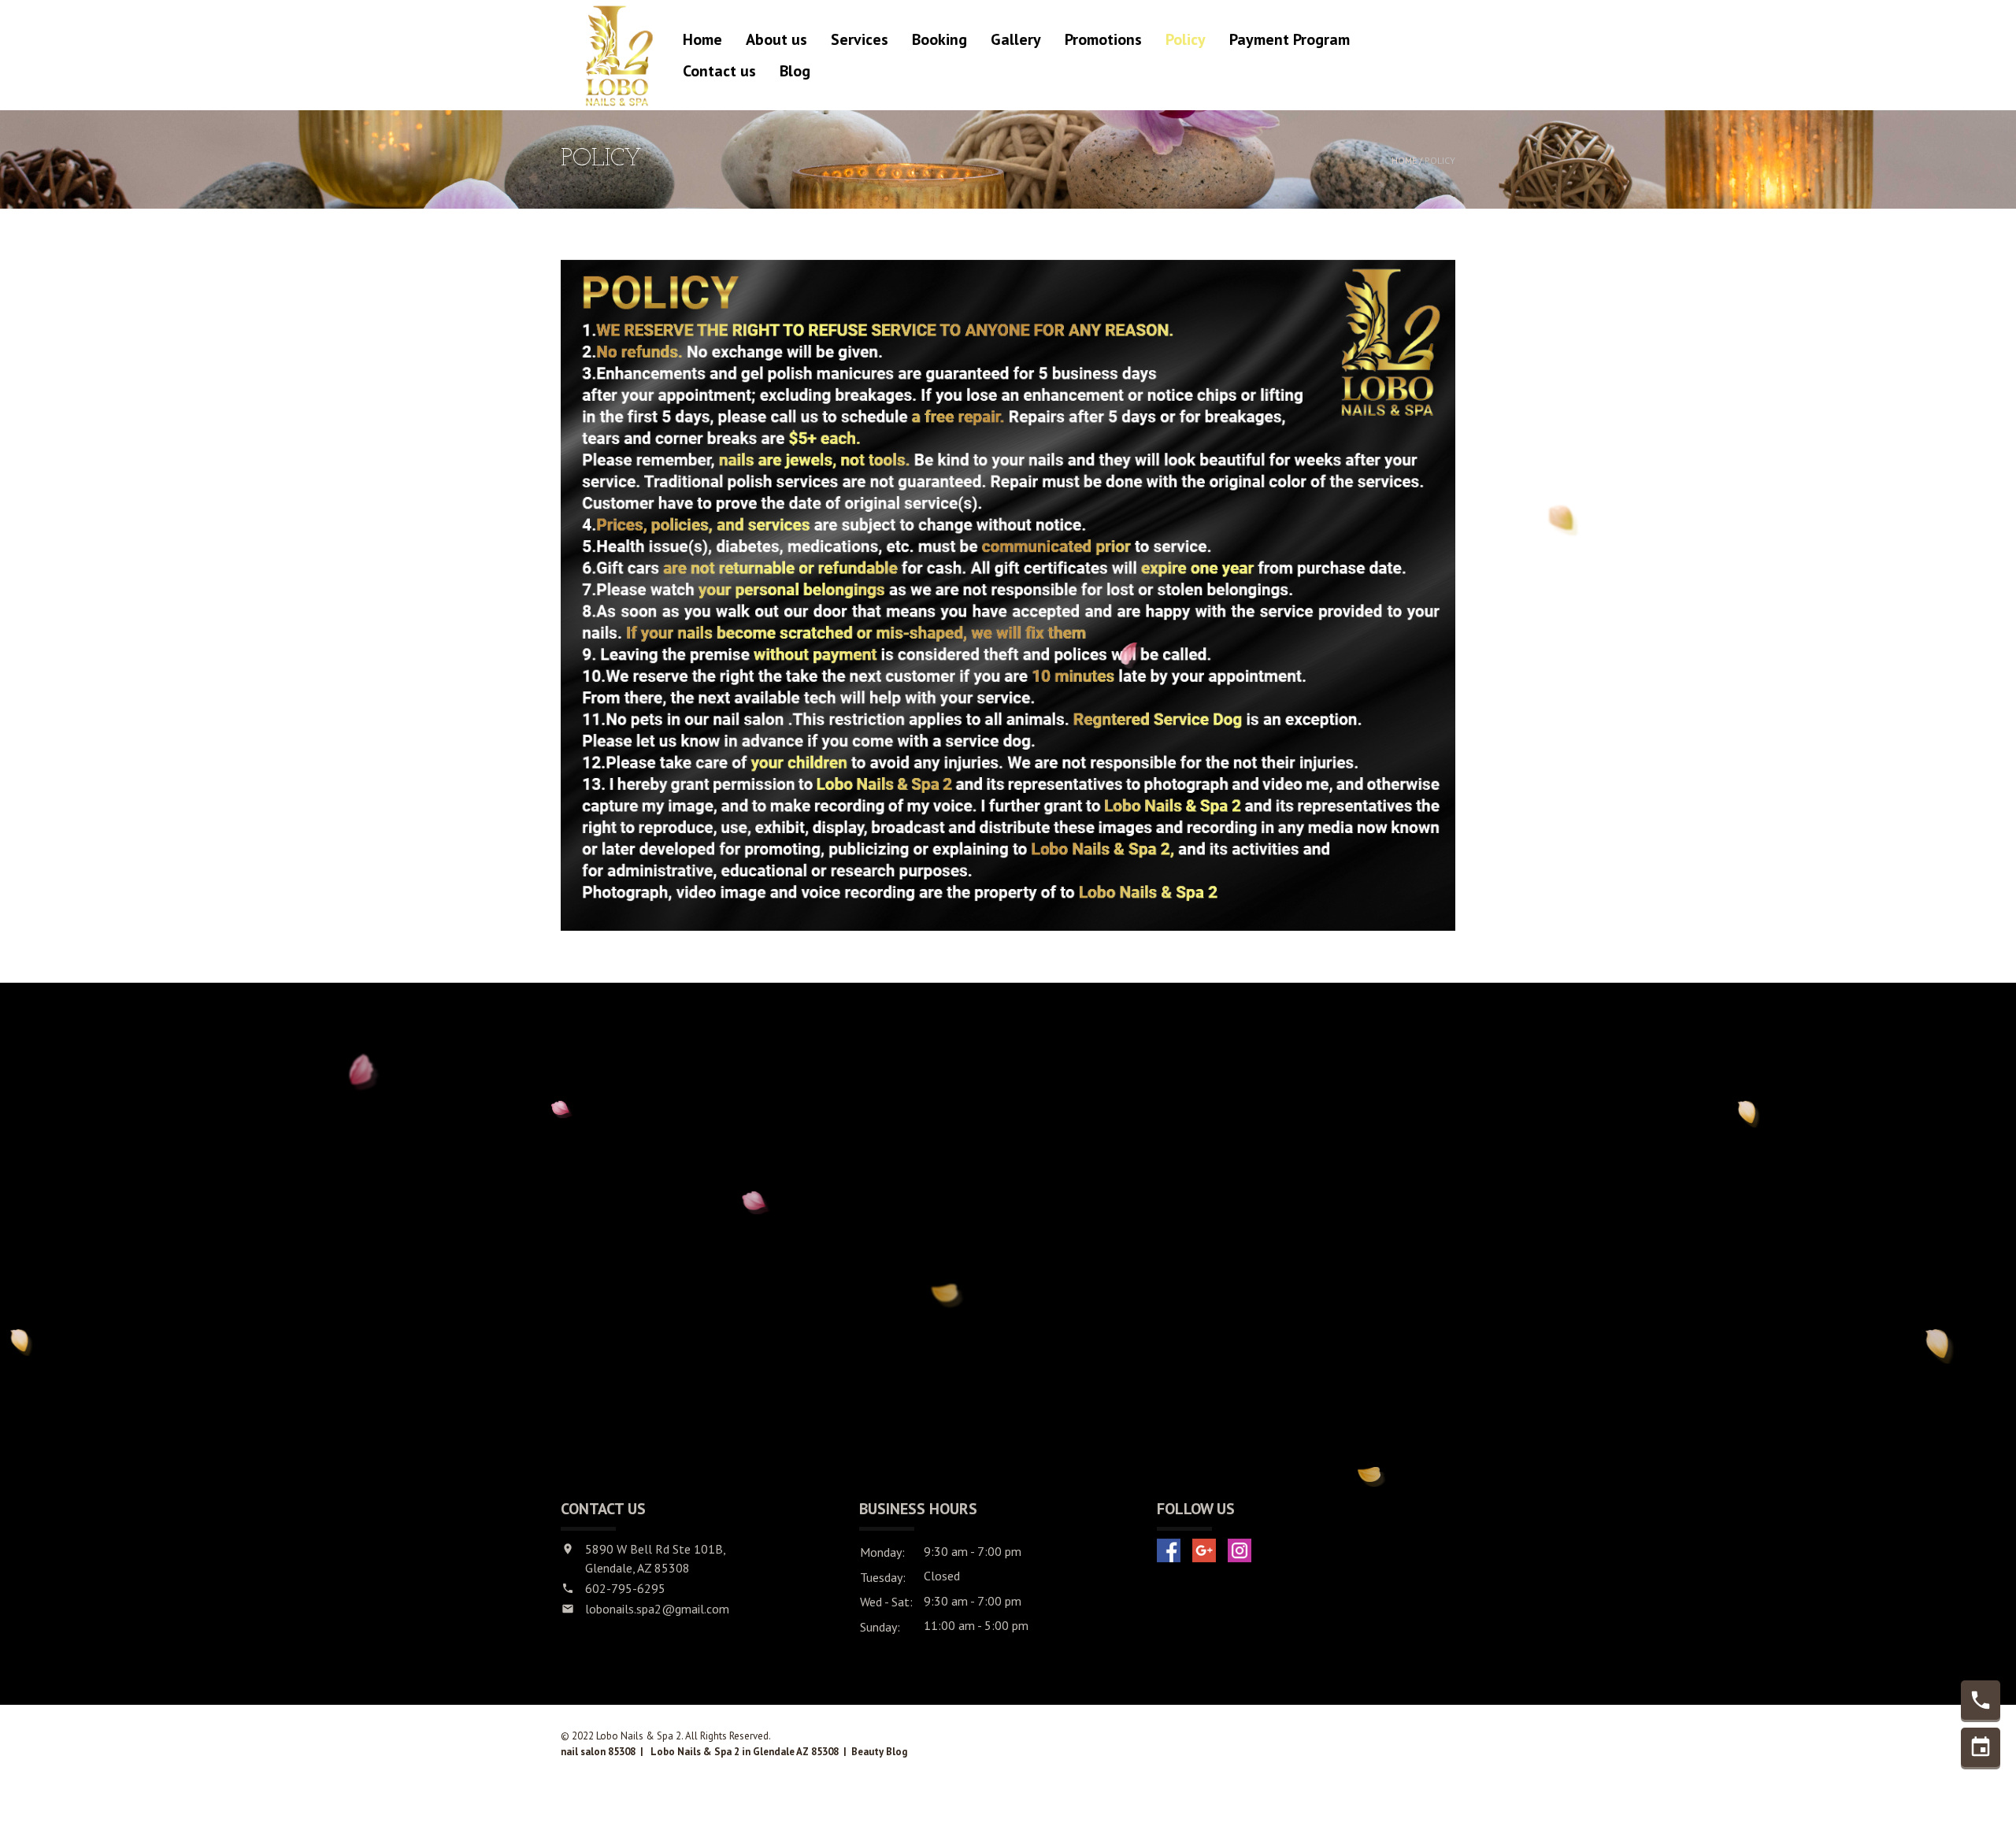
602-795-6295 (625, 1588)
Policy (1186, 39)
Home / (1408, 160)
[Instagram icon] (1240, 1550)
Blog (795, 71)
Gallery (1016, 39)
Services (860, 39)
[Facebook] (1169, 1550)
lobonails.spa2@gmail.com (657, 1609)
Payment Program (1290, 39)
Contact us (719, 71)
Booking (939, 39)
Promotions (1103, 39)
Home (702, 39)
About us (776, 39)
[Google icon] (1204, 1550)
